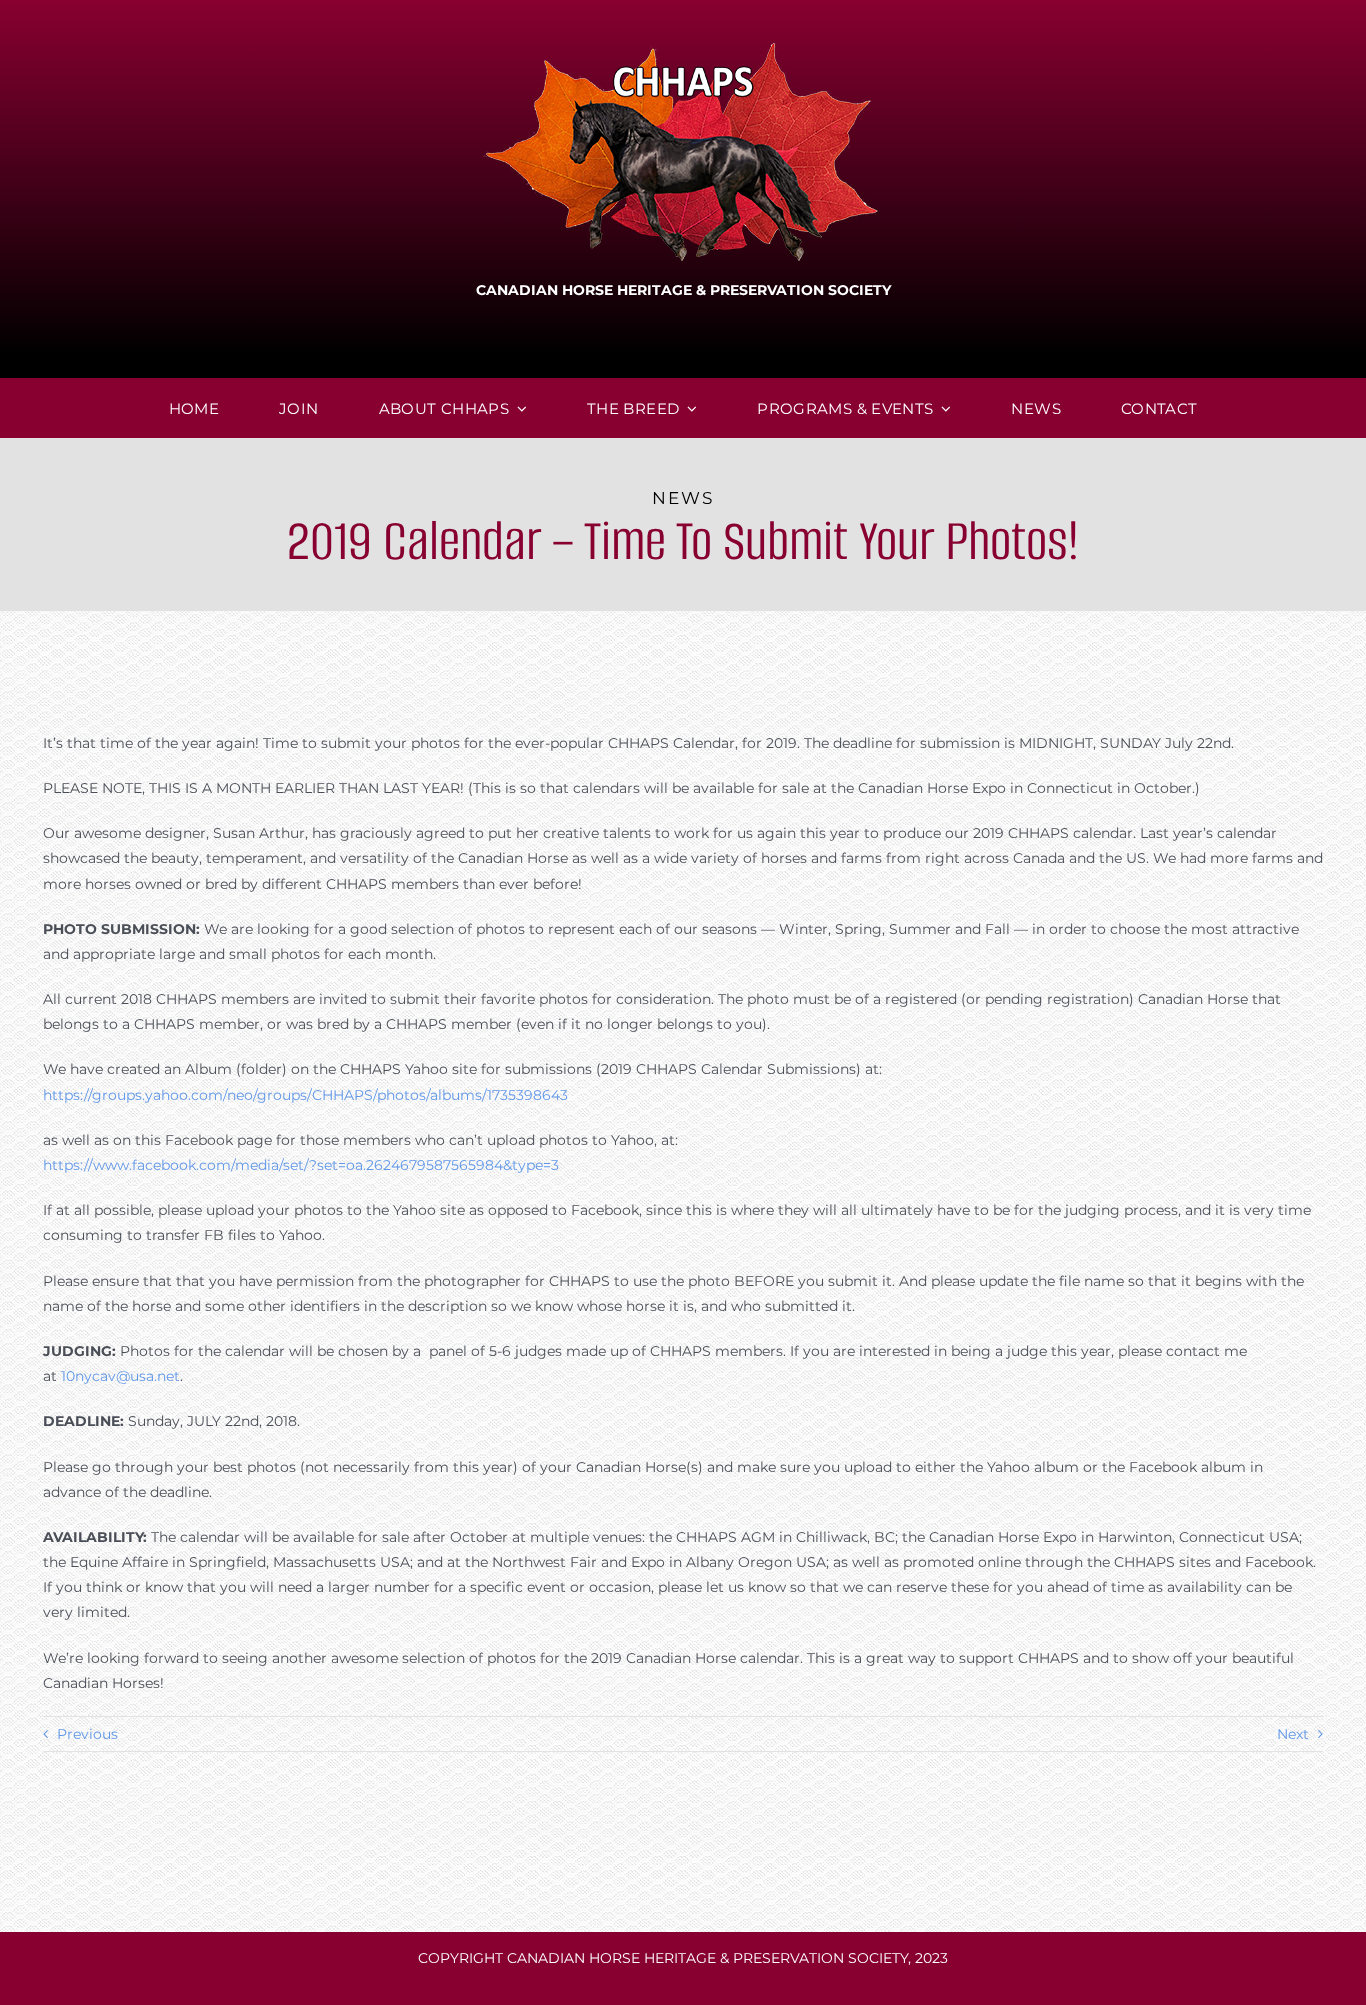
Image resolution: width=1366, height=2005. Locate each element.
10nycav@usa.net (120, 1376)
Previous (87, 1734)
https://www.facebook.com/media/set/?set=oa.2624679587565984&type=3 (301, 1165)
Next (1293, 1734)
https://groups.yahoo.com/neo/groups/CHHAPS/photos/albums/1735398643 (305, 1095)
